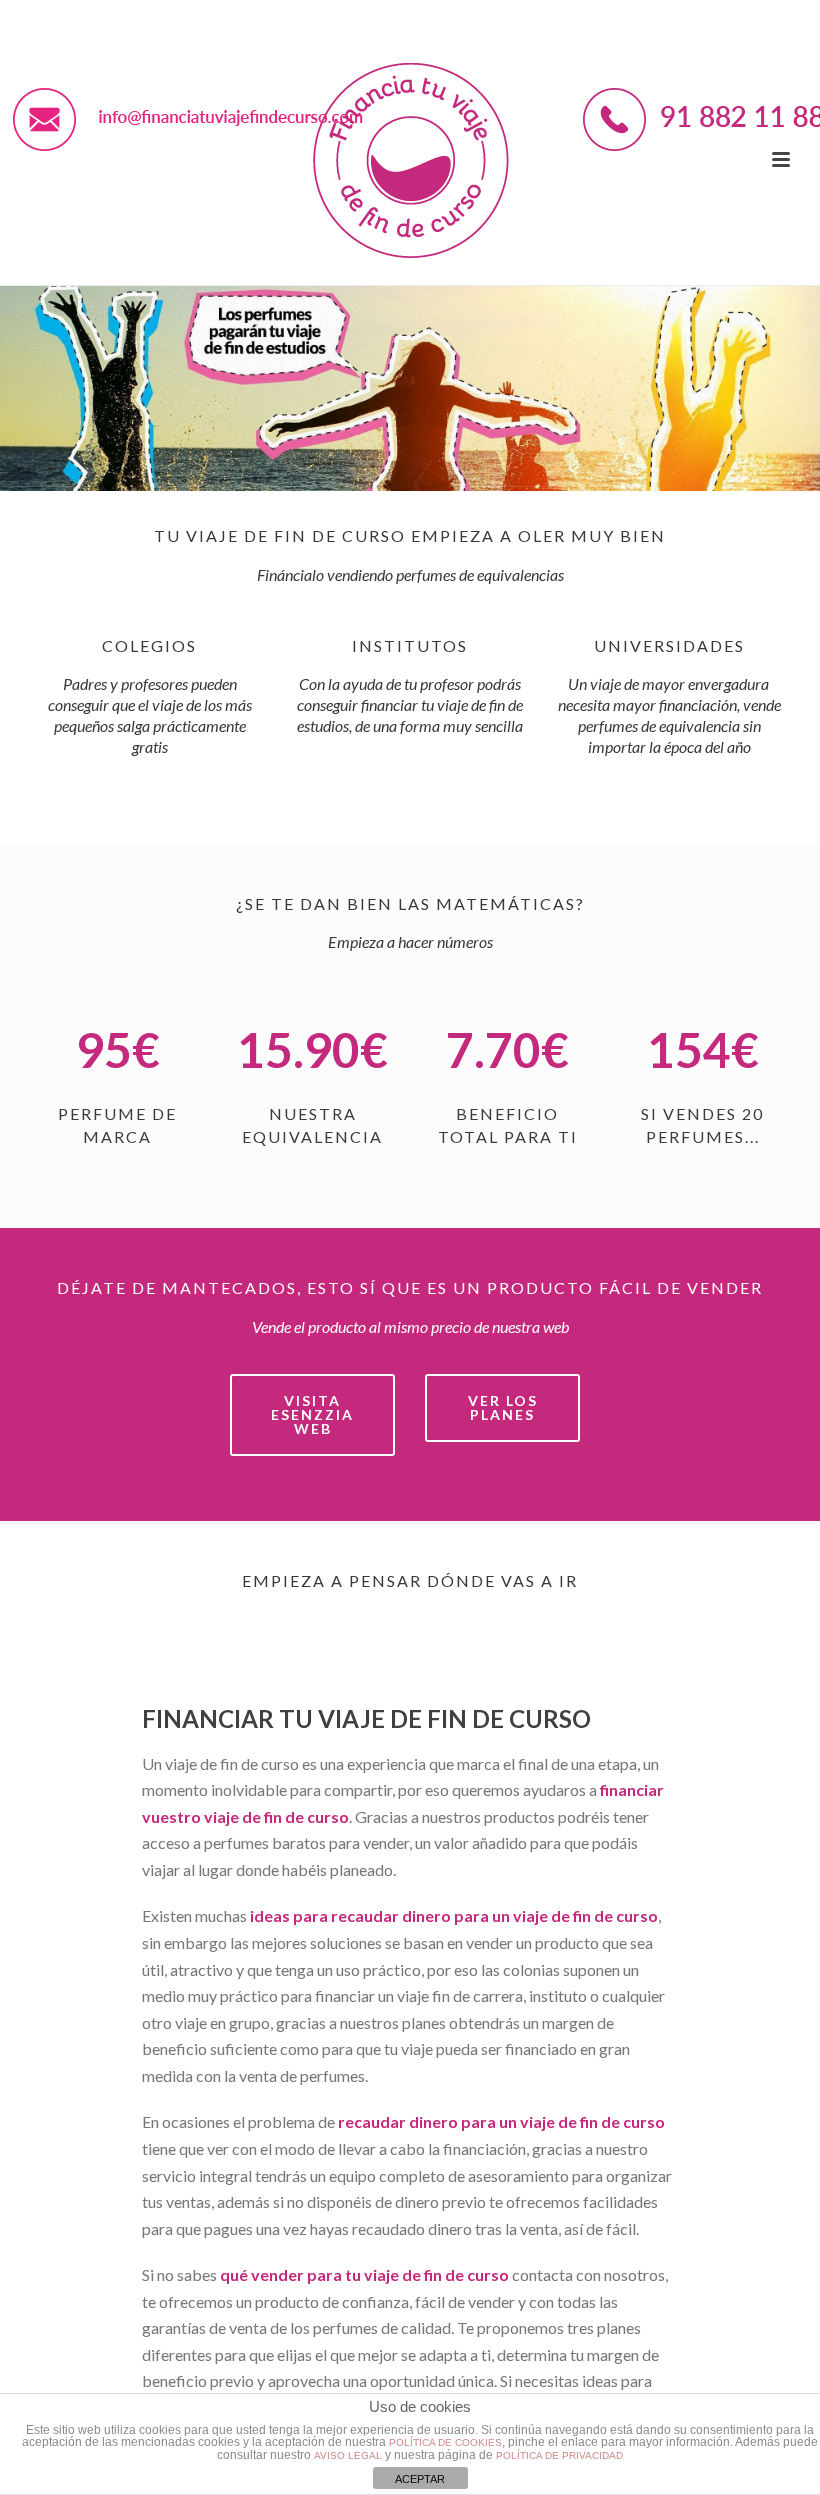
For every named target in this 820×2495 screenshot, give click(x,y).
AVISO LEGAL (348, 2455)
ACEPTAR (420, 2479)
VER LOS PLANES (503, 1407)
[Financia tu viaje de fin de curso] (410, 160)
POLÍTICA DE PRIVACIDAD (559, 2455)
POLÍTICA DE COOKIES (445, 2442)
